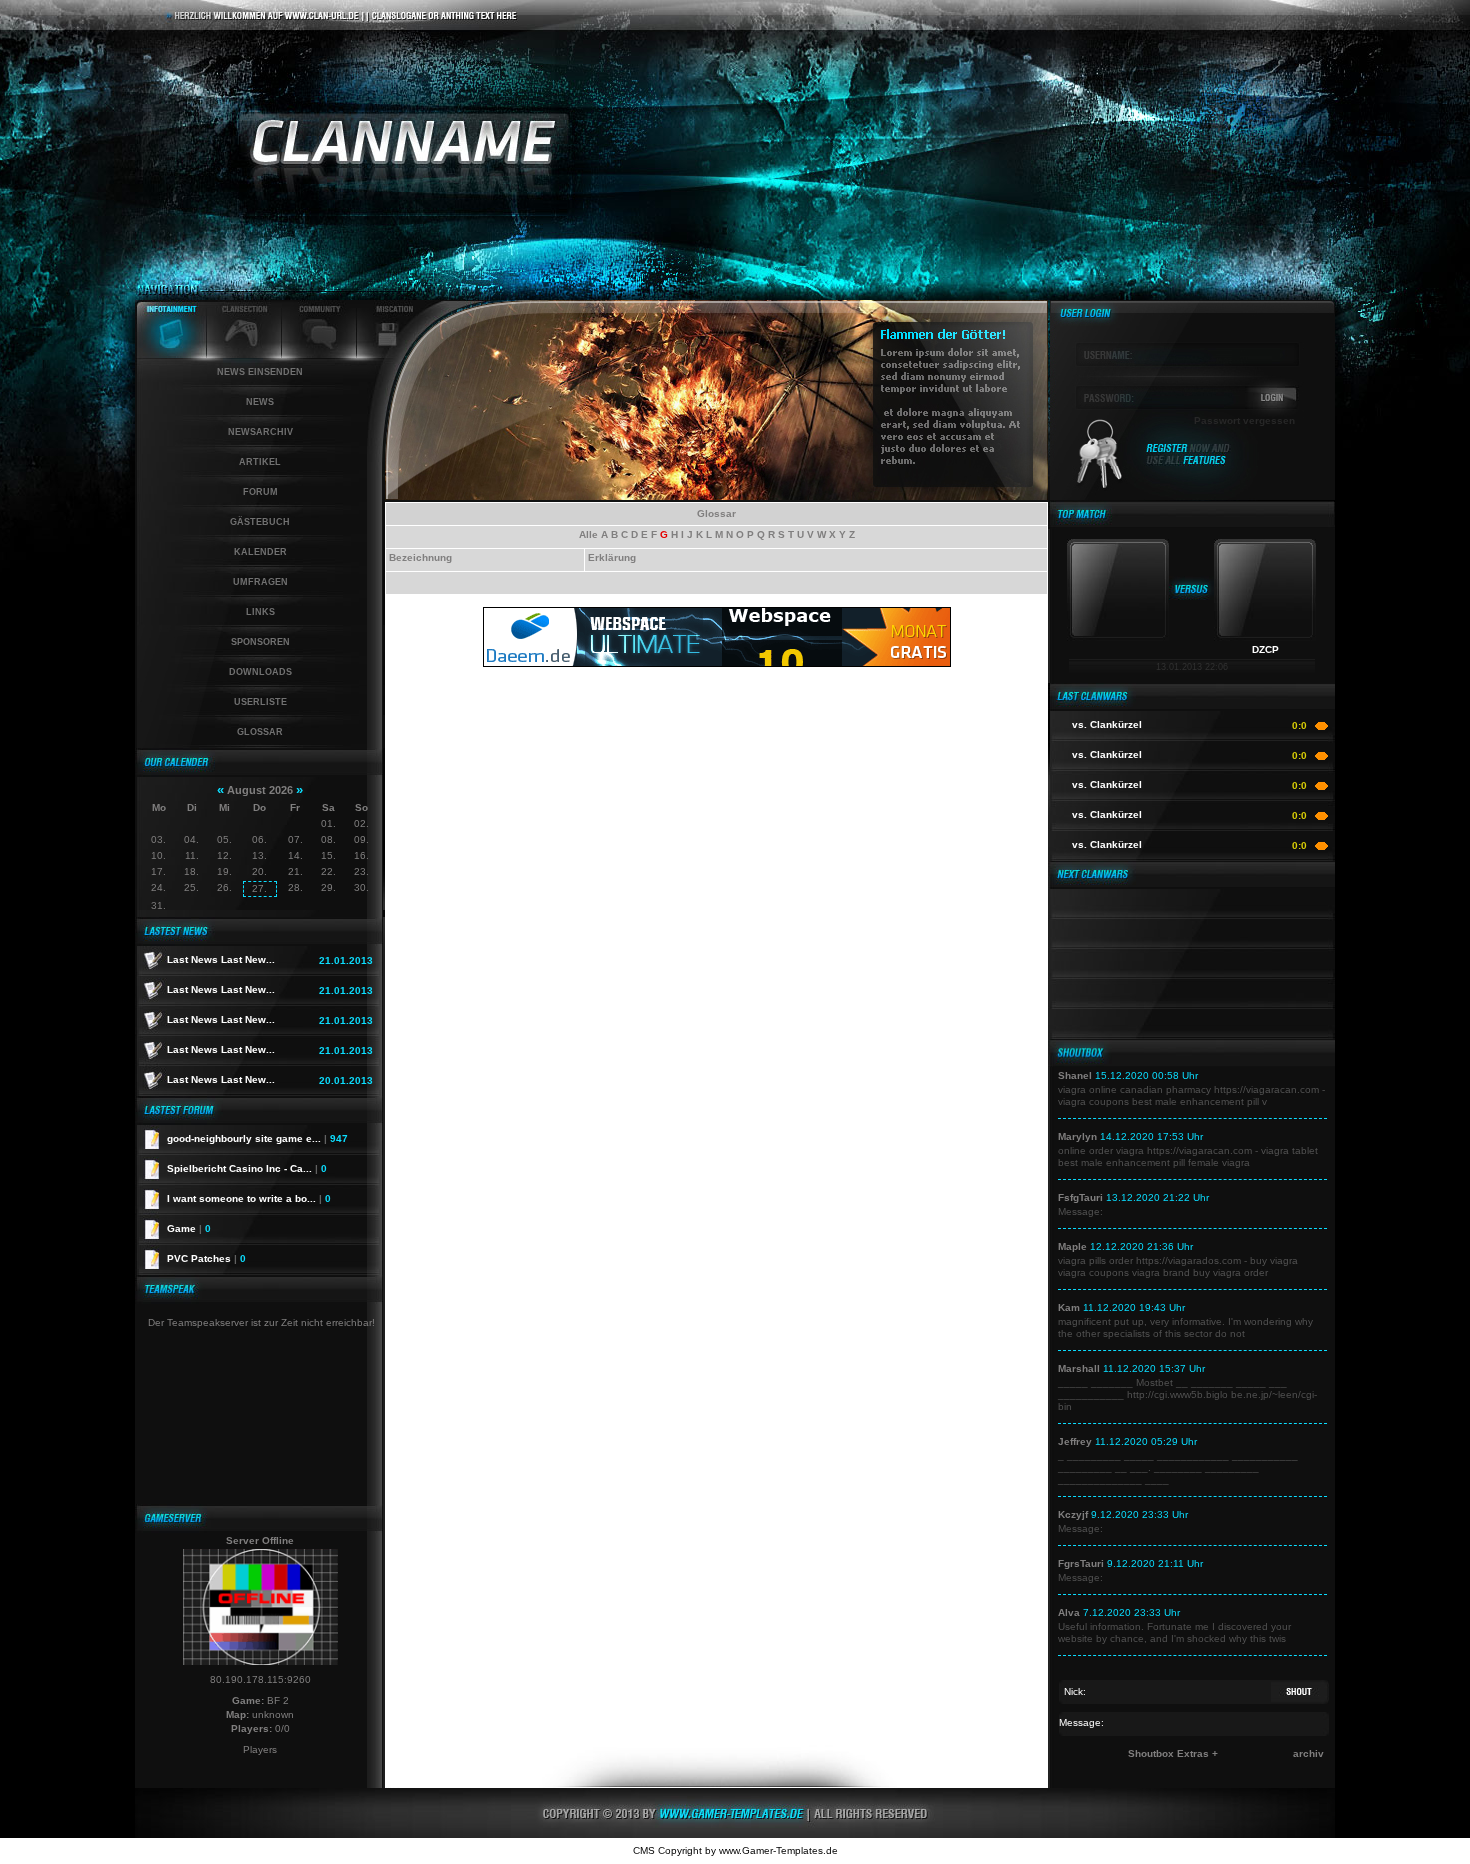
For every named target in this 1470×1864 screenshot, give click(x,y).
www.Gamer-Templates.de (778, 1850)
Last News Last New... (221, 959)
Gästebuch (260, 522)
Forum (260, 492)
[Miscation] (387, 354)
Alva (1069, 1612)
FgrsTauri (1081, 1563)
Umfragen (260, 582)
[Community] (319, 354)
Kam (1069, 1307)
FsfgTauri (1080, 1197)
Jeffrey (1075, 1441)
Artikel (260, 462)
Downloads (260, 672)
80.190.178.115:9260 (260, 1679)
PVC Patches (206, 1258)
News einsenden (260, 372)
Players (260, 1749)
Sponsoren (260, 642)
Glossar (260, 732)
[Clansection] (244, 354)
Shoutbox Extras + (1173, 1753)
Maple (1072, 1246)
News (260, 402)
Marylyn (1077, 1136)
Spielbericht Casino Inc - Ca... (247, 1168)
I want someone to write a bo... (249, 1198)
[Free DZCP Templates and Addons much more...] (735, 1834)
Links (260, 612)
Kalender (260, 552)
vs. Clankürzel (1107, 724)
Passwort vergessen (1244, 420)
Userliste (260, 702)
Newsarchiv (260, 432)
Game (189, 1228)
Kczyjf (1073, 1514)
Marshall (1079, 1368)
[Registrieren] (1188, 462)
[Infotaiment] (171, 354)
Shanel (1075, 1075)
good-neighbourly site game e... (257, 1138)
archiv (1308, 1753)
